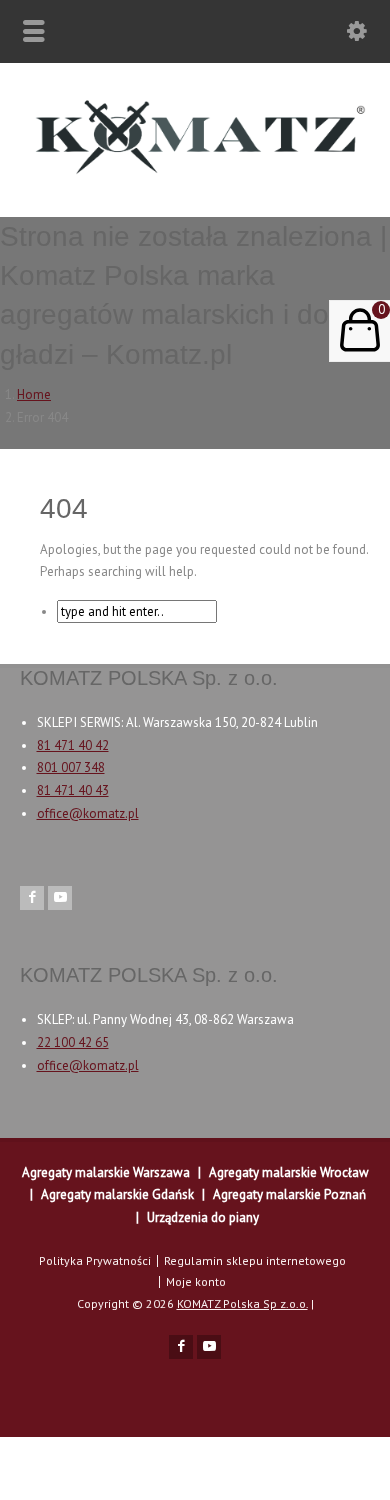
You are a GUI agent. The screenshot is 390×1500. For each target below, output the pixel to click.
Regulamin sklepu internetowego (255, 1260)
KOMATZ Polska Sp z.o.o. (242, 1303)
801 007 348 (71, 767)
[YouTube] (60, 898)
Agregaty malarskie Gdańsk (117, 1194)
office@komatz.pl (88, 813)
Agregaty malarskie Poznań (289, 1194)
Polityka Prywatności (95, 1260)
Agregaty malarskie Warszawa (106, 1172)
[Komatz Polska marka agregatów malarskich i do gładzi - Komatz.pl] (195, 174)
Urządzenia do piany (203, 1217)
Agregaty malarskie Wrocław (289, 1172)
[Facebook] (32, 898)
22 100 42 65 (73, 1042)
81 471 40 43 (73, 790)
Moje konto (196, 1281)
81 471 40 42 (73, 745)
